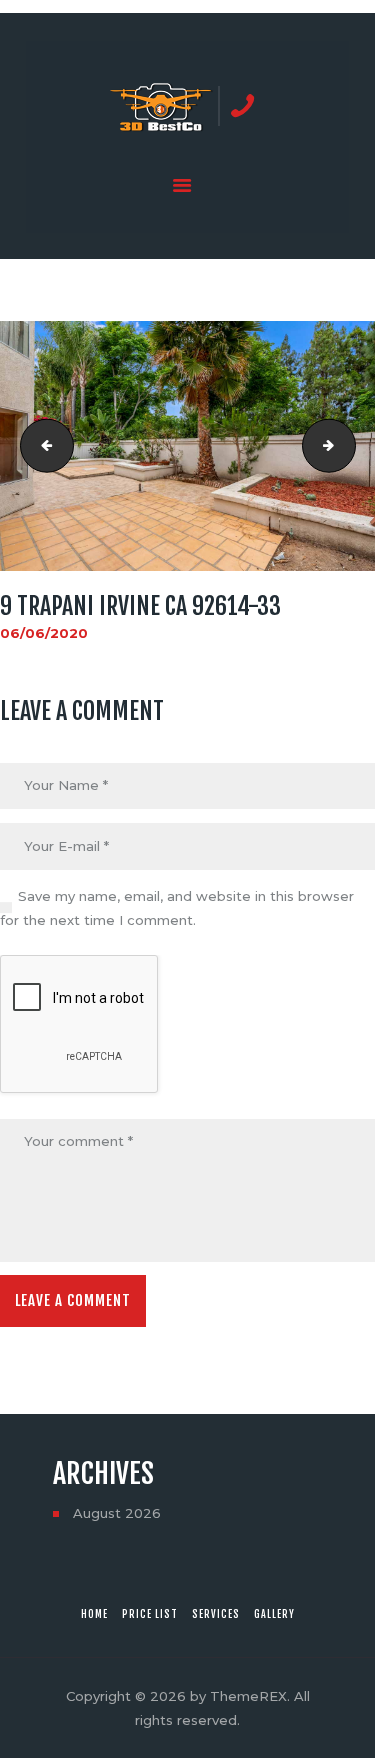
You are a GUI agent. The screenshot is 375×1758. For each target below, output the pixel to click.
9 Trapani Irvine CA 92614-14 (41, 446)
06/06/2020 (44, 633)
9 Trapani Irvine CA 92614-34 (349, 446)
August (117, 1513)
